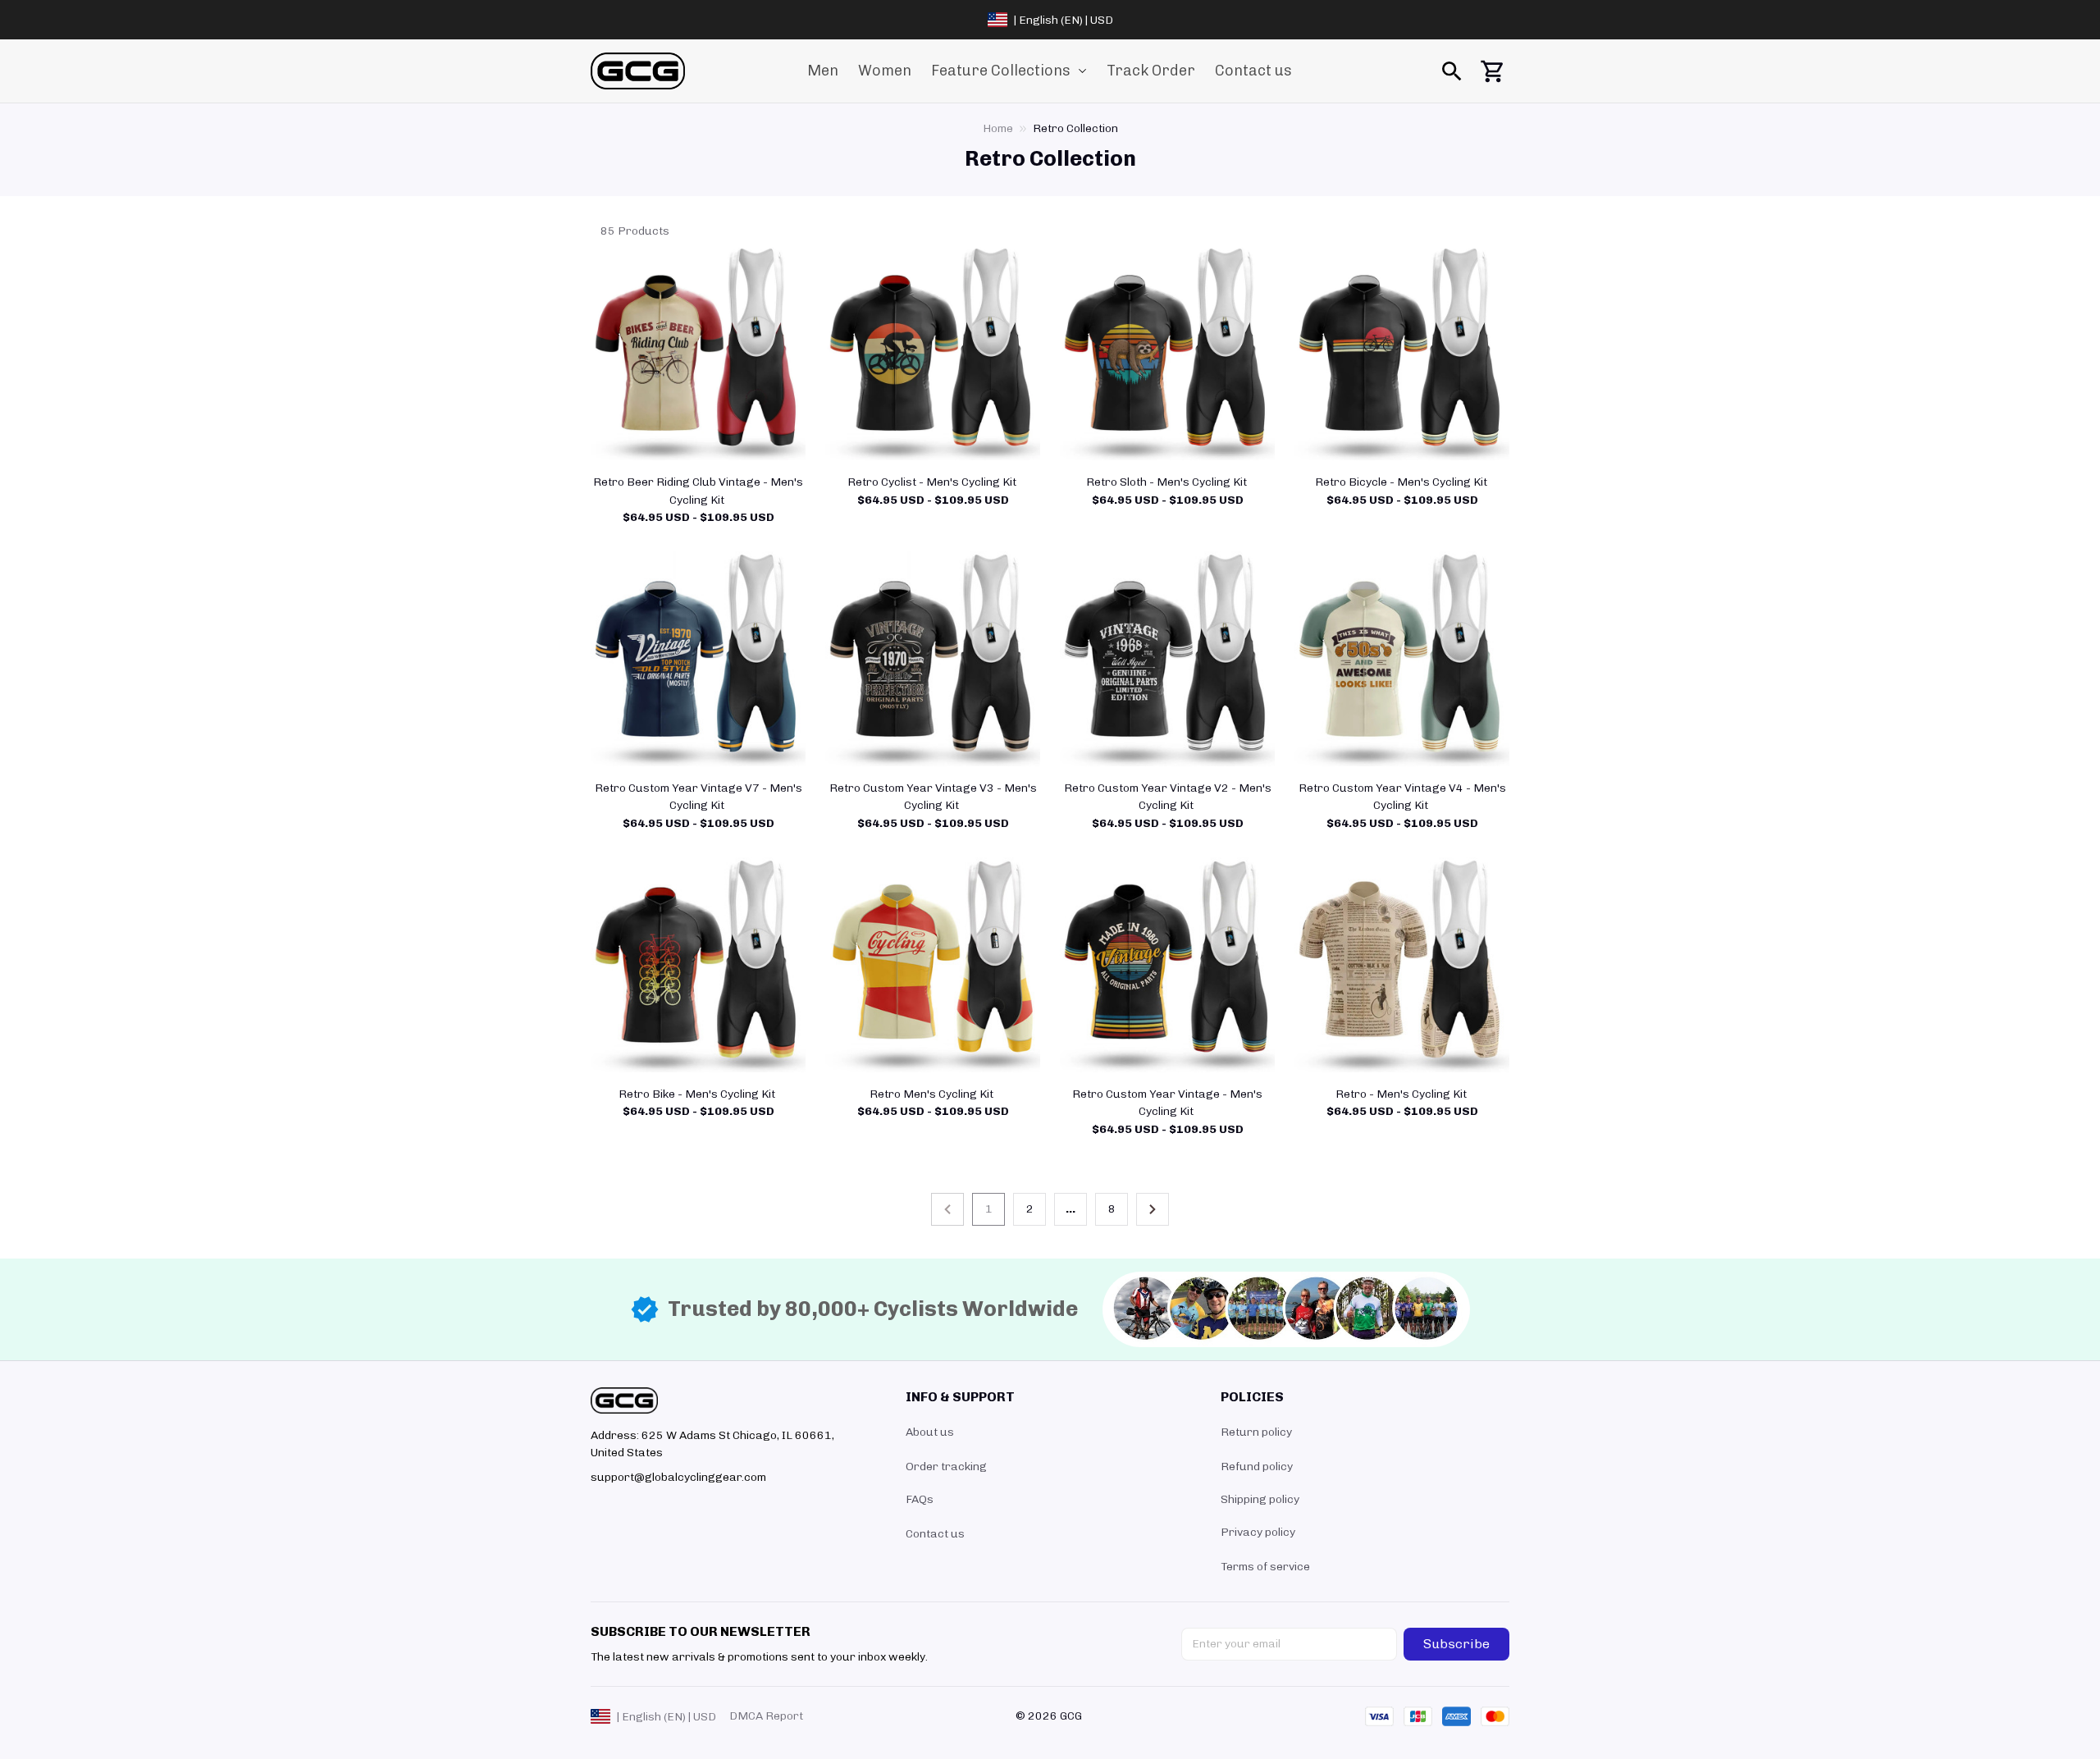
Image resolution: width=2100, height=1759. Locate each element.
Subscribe (1456, 1644)
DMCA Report (766, 1716)
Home (998, 128)
